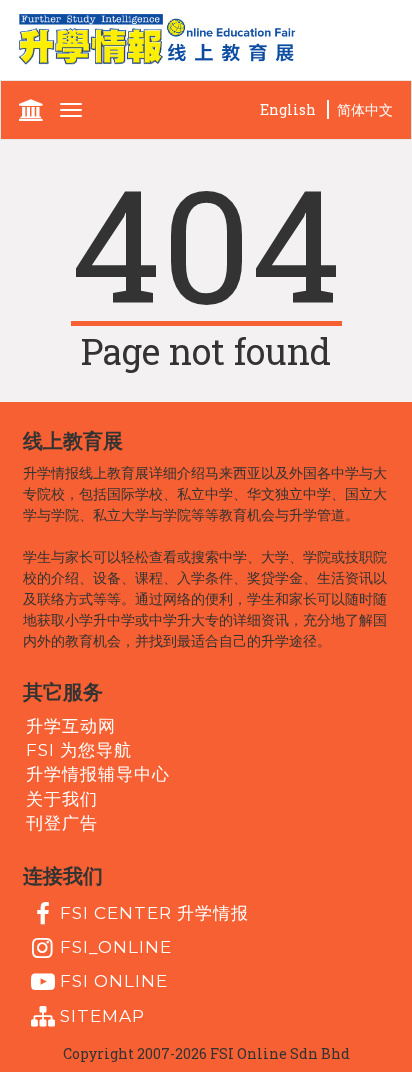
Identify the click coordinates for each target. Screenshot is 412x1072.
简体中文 (365, 109)
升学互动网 (71, 725)
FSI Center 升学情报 (154, 912)
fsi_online (116, 947)
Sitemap (102, 1015)
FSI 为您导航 (79, 750)
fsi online (114, 981)
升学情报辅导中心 (98, 774)
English (288, 109)
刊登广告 (62, 823)
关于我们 (62, 798)
